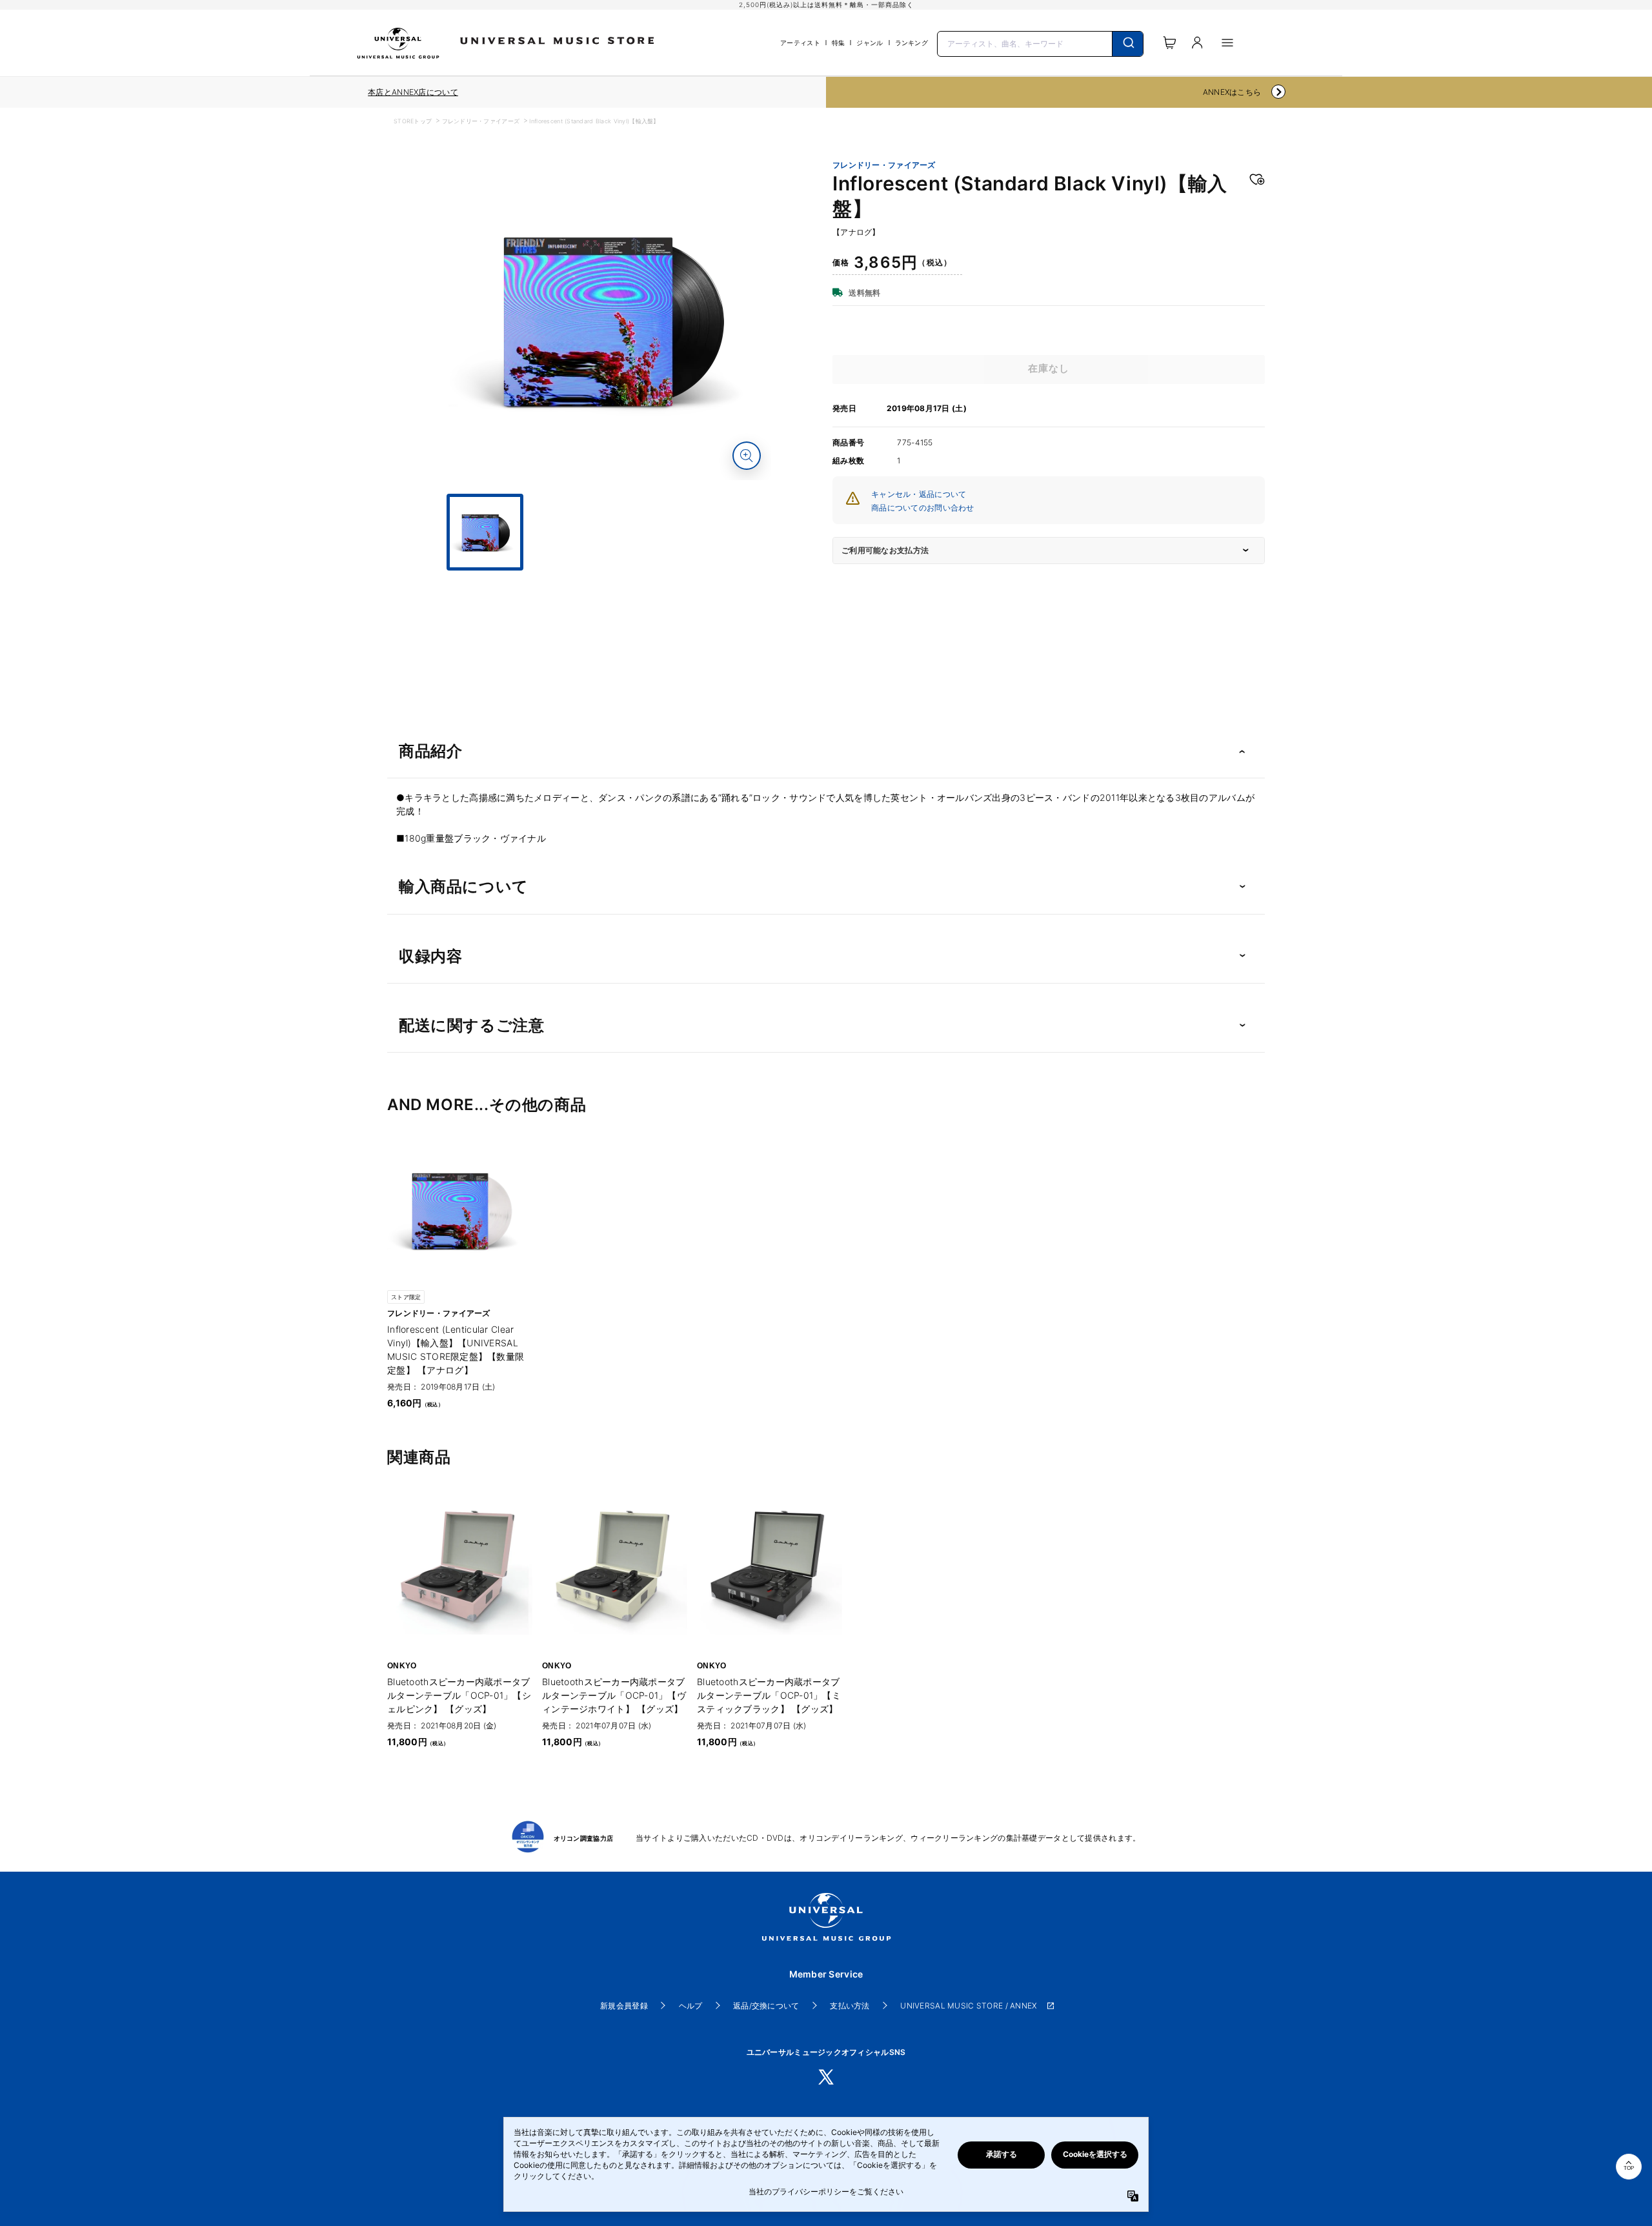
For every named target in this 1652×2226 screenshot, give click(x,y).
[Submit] (1128, 44)
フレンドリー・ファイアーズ (481, 121)
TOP (1629, 2168)
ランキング (912, 43)
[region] (413, 92)
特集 (839, 43)
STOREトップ (413, 121)
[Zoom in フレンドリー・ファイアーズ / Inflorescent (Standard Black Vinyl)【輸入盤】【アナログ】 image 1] (747, 456)
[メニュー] (1227, 43)
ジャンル (870, 43)
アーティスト (800, 43)
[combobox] (1040, 43)
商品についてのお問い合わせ (923, 508)
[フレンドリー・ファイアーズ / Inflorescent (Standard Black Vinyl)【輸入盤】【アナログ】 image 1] (610, 319)
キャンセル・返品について (919, 494)
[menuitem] (610, 582)
